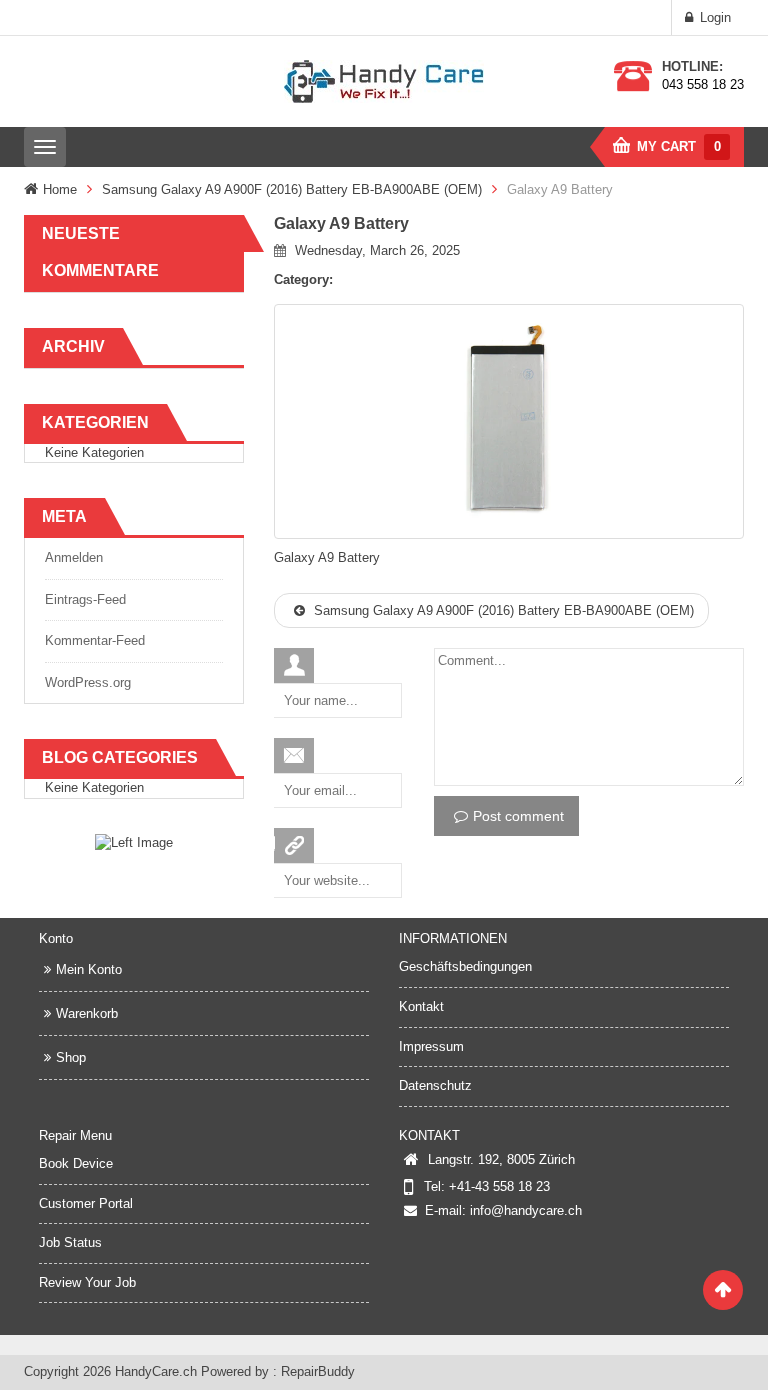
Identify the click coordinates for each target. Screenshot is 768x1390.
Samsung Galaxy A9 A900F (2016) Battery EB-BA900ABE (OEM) (292, 189)
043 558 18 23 (703, 84)
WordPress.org (88, 682)
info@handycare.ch (526, 1210)
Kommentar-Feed (95, 640)
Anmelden (74, 557)
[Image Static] (134, 842)
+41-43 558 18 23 (499, 1186)
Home (60, 189)
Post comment (518, 816)
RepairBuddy (318, 1371)
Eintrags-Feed (85, 599)
